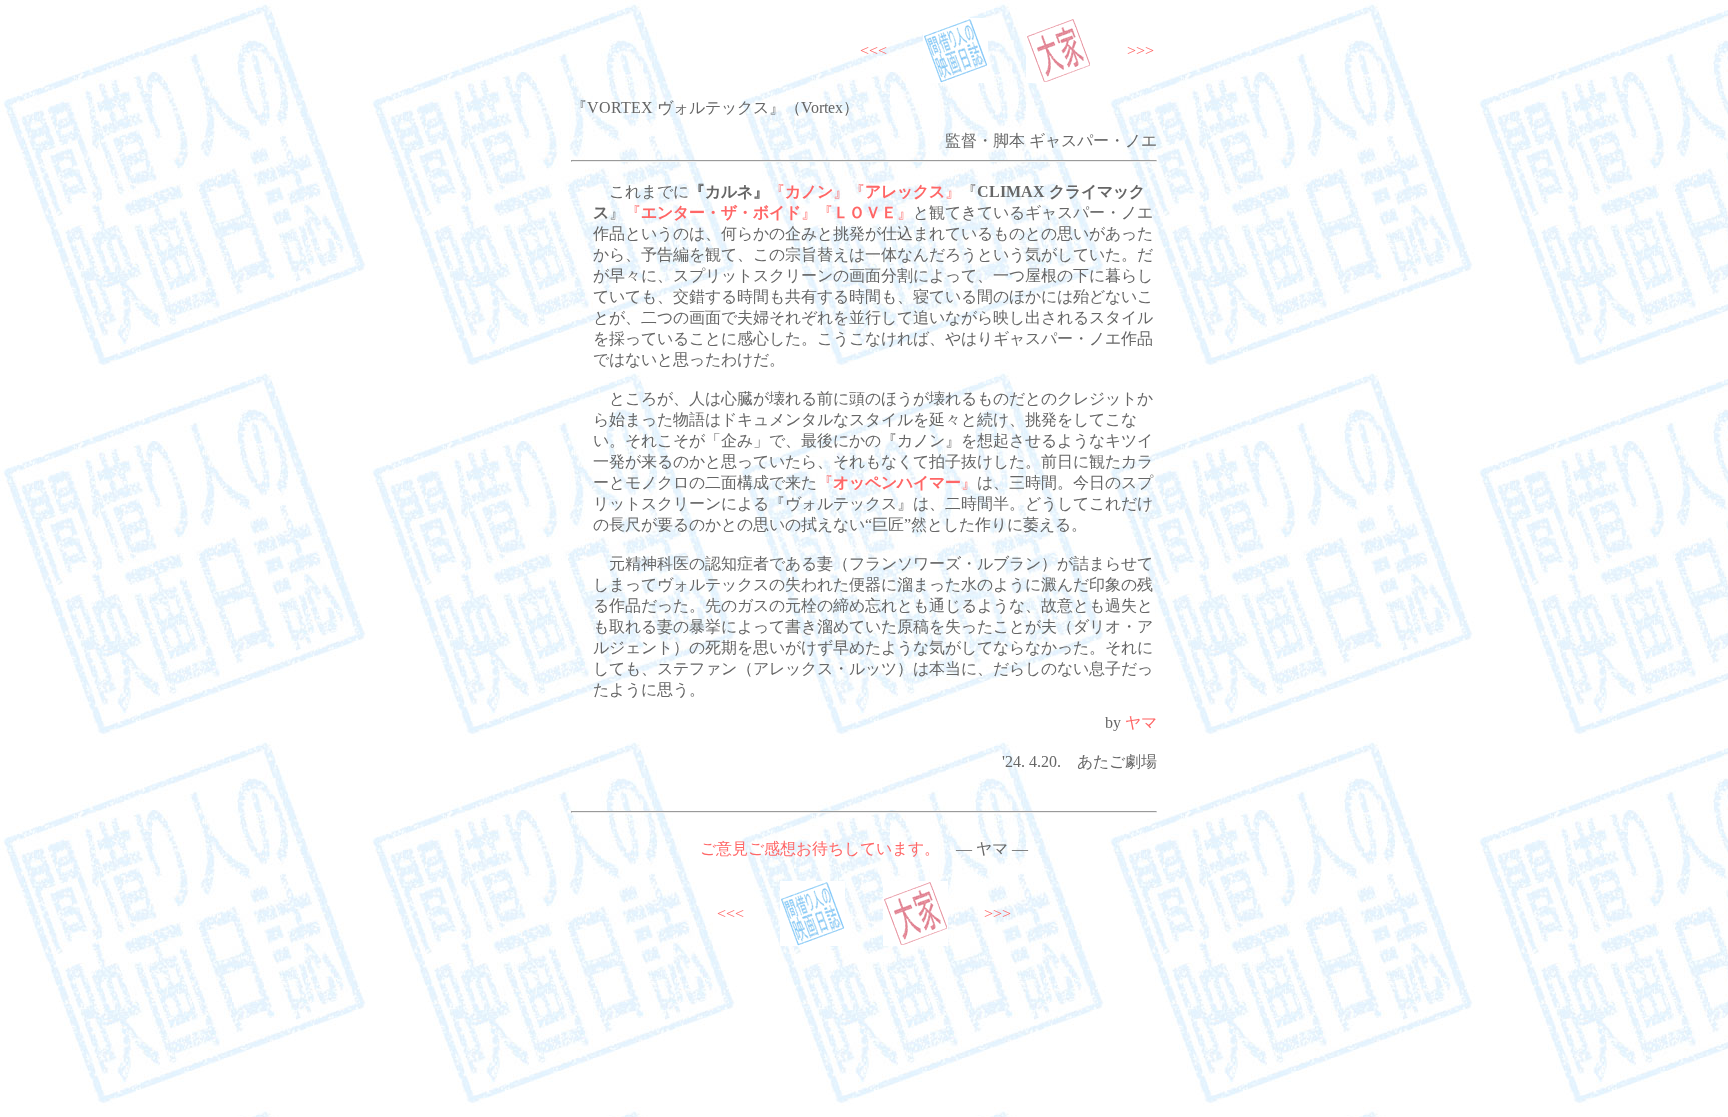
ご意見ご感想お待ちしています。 (820, 848)
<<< (873, 50)
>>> (1140, 50)
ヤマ (1141, 722)
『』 (809, 191)
